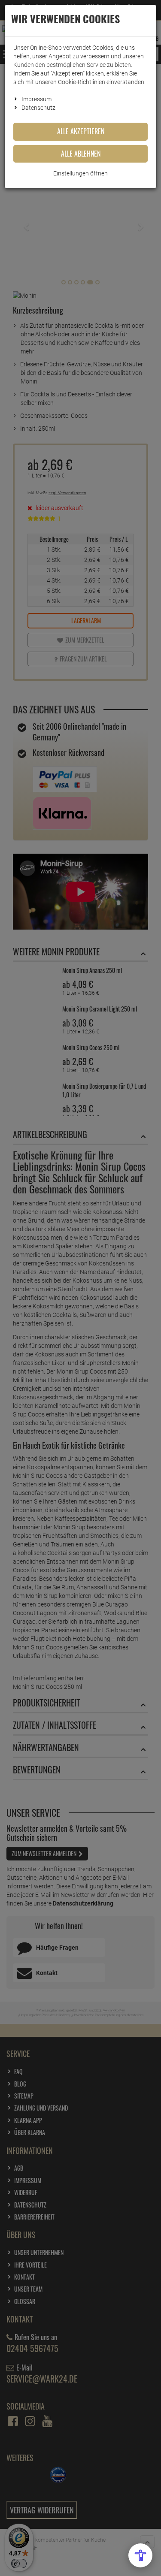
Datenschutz (38, 108)
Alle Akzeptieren (81, 131)
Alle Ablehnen (81, 154)
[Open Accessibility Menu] (140, 2555)
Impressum (36, 99)
